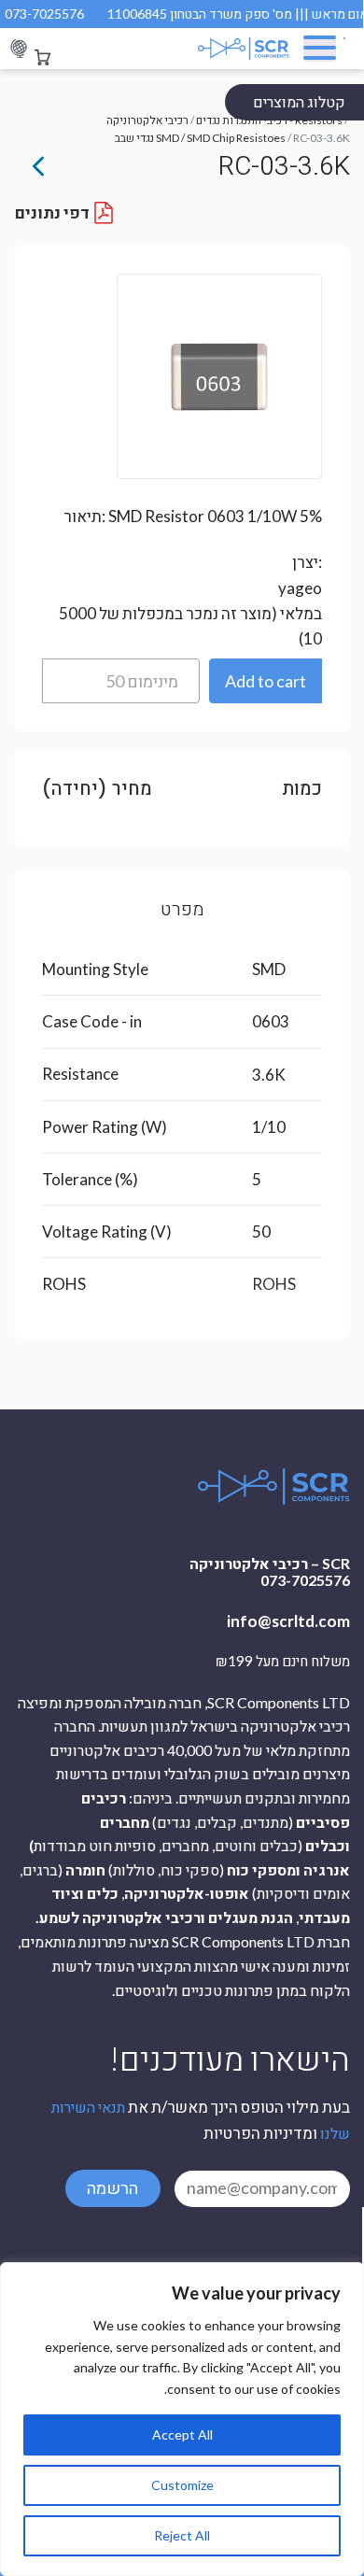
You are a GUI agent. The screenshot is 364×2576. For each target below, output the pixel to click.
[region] (182, 2419)
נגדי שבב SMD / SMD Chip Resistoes (200, 138)
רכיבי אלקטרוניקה (147, 120)
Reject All (182, 2535)
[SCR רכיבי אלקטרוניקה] (232, 49)
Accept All (182, 2434)
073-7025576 (44, 14)
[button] (266, 681)
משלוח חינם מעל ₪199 (283, 1662)
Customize (182, 2485)
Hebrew (19, 49)
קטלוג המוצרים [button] (299, 101)
